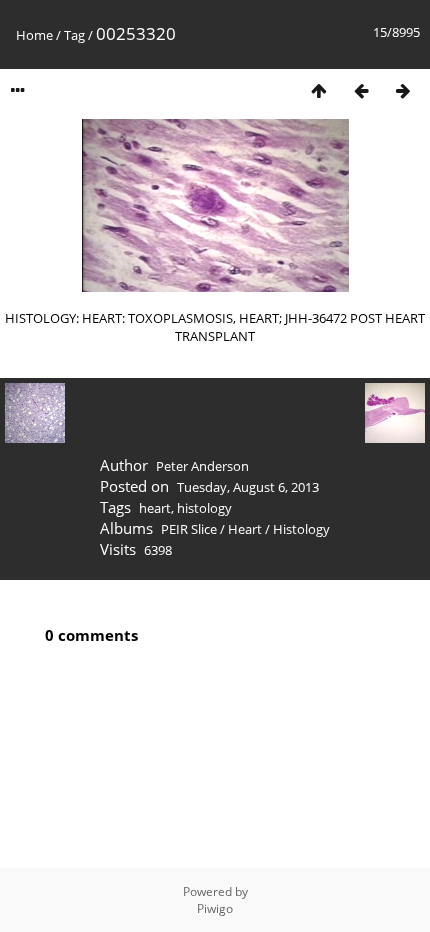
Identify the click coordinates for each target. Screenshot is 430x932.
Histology (301, 529)
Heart (245, 529)
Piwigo (215, 908)
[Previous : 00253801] (361, 90)
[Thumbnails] (319, 90)
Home (34, 35)
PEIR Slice (189, 529)
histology (204, 508)
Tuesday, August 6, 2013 (248, 487)
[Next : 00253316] (403, 90)
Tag (74, 35)
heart (155, 508)
